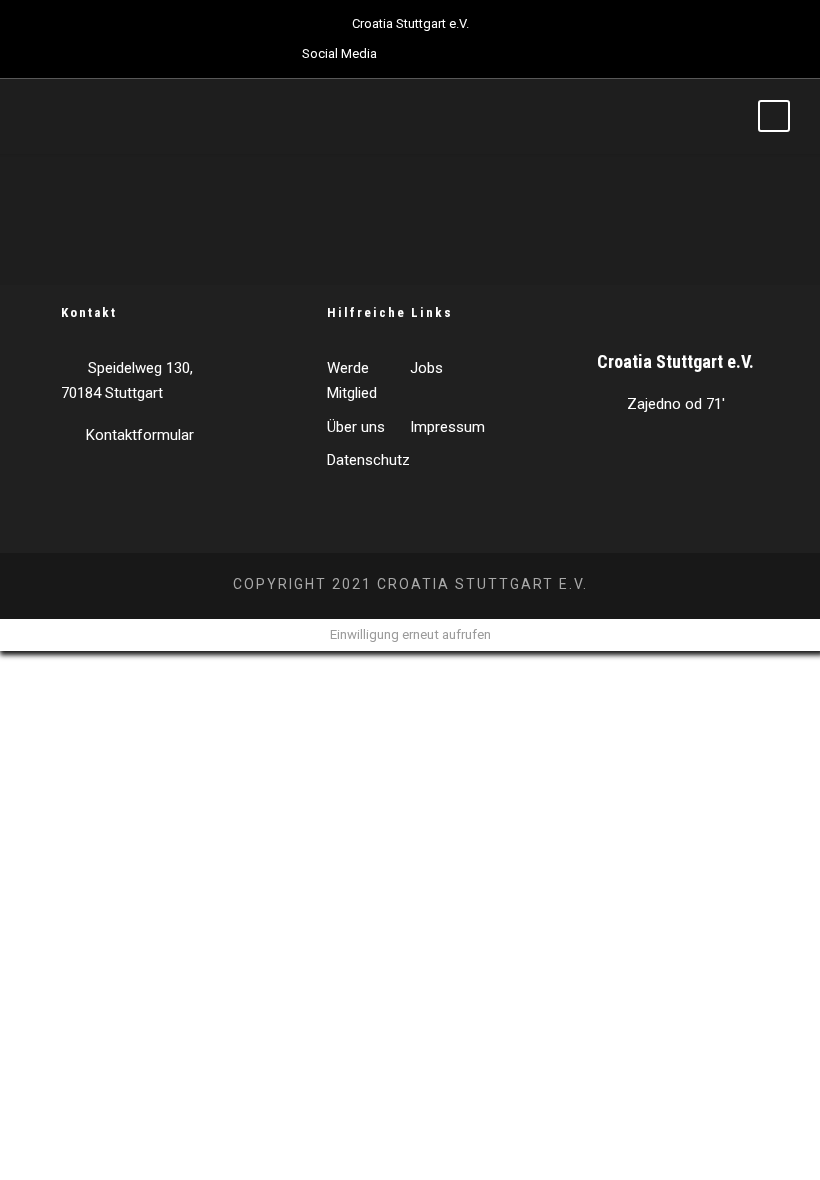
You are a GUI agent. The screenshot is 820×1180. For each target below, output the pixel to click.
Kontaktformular (140, 435)
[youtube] (477, 53)
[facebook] (407, 53)
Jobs (426, 368)
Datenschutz (368, 460)
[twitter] (442, 53)
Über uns (356, 427)
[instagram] (512, 53)
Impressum (447, 427)
